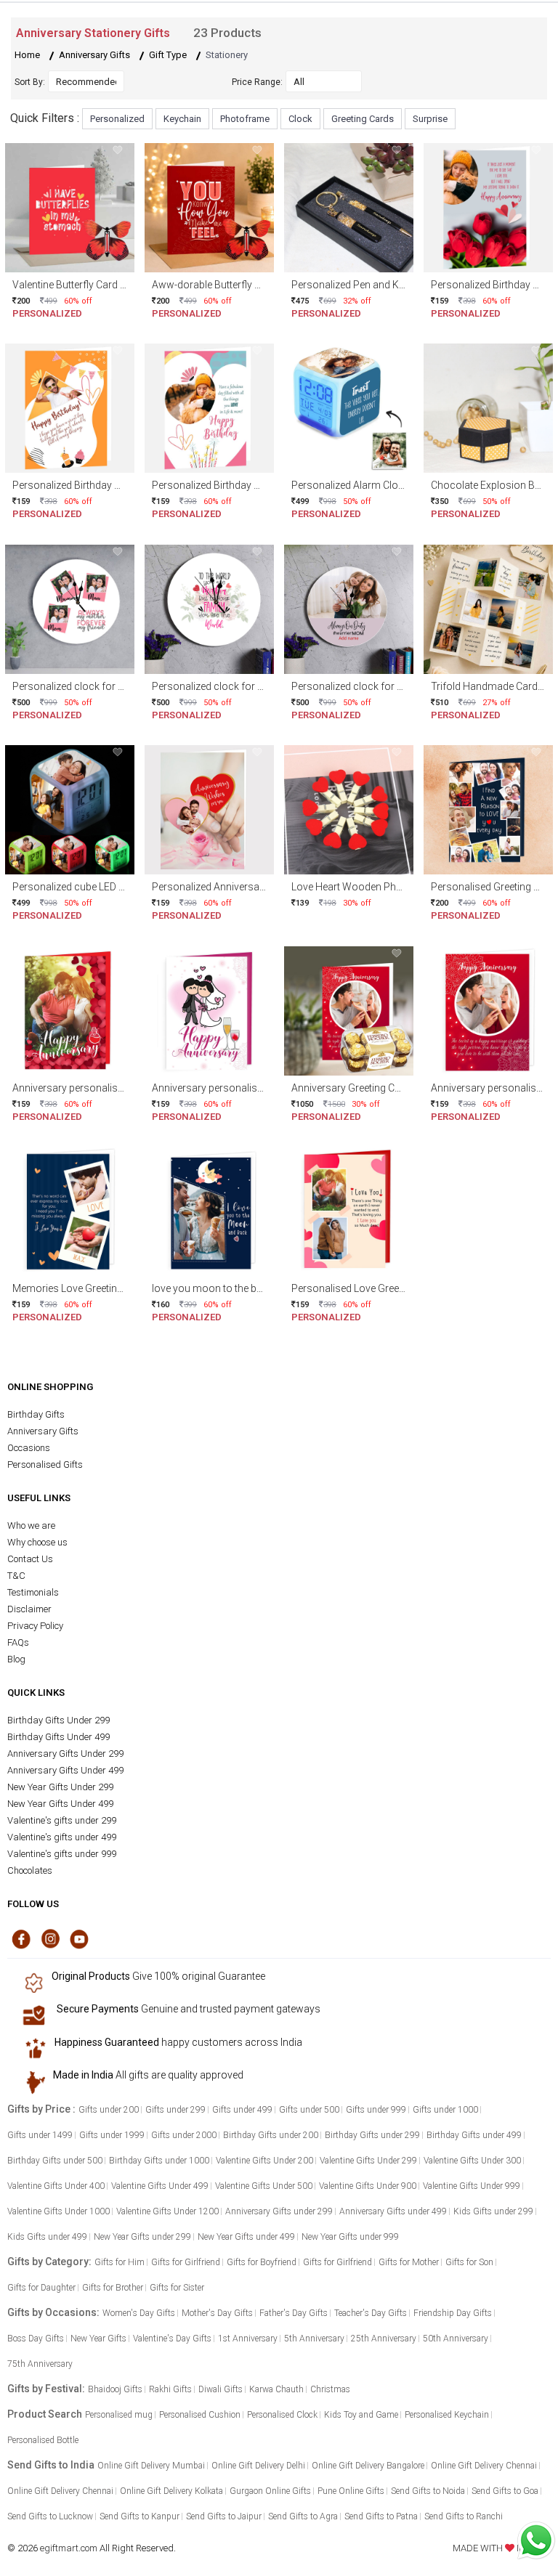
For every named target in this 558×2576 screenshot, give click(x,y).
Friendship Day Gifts (453, 2313)
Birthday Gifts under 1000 (159, 2161)
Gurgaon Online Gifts (270, 2491)
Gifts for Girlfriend (186, 2262)
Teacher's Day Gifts (371, 2313)
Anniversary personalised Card (82, 1088)
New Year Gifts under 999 (350, 2237)
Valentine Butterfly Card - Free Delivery (97, 285)
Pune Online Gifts (351, 2491)
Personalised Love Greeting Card (365, 1288)
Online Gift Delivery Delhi (258, 2466)
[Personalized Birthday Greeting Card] (488, 207)
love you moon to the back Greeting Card (244, 1288)
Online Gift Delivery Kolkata (171, 2491)
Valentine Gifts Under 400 (56, 2186)
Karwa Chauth (276, 2389)
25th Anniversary (384, 2339)
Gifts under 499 (242, 2110)
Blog (16, 1659)
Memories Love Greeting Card (80, 1288)
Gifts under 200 (109, 2110)
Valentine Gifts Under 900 (368, 2186)
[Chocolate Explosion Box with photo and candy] (488, 408)
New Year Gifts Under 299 (60, 1787)
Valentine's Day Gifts (172, 2339)
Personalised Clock (282, 2415)
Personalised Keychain (447, 2415)
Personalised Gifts (45, 1464)
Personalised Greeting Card (493, 887)
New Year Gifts (98, 2339)
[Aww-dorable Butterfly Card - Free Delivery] (209, 207)
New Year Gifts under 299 (142, 2237)
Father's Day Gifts (294, 2313)
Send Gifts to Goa (505, 2491)
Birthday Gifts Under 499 (58, 1737)
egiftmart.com (69, 2548)
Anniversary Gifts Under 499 (65, 1770)
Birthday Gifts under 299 (372, 2135)
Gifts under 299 (175, 2110)
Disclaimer (29, 1609)
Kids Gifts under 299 (493, 2211)
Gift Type (168, 55)
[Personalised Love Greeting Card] (349, 1211)
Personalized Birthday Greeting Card (94, 485)
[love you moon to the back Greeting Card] (209, 1211)
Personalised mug (119, 2415)
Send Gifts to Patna (381, 2516)
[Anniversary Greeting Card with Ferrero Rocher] (349, 1010)
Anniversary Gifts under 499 (393, 2211)
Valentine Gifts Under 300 (472, 2161)
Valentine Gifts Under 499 (160, 2186)
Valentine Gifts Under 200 (264, 2161)
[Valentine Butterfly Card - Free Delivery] (70, 207)
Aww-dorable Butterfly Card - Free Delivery (246, 285)
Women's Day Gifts (139, 2313)
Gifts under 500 (309, 2110)
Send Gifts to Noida (428, 2491)
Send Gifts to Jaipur (224, 2516)
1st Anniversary (248, 2339)
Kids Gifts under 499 (47, 2237)
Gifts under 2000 (184, 2135)
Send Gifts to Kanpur (139, 2516)
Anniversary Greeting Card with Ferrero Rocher (397, 1088)
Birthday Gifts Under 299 (58, 1720)
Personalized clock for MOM (77, 686)
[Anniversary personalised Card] (70, 1010)
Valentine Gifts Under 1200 (167, 2211)
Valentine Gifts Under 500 (264, 2186)
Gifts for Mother (409, 2262)
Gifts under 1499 (40, 2135)
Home (27, 55)
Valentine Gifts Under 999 (472, 2186)
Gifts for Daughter (41, 2288)
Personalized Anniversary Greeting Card (242, 887)
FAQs (18, 1642)
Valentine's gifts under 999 (62, 1854)
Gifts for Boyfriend (262, 2262)
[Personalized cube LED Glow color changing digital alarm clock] (70, 809)
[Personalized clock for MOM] (70, 608)
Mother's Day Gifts (217, 2313)
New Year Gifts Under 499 (60, 1804)
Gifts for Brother (113, 2288)
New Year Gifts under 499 (246, 2237)
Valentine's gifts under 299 (62, 1820)
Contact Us (30, 1559)
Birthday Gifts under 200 (271, 2135)
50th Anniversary (456, 2339)
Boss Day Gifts (36, 2339)
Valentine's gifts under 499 (62, 1837)
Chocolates (30, 1870)
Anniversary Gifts (94, 55)
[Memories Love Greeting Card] (70, 1211)
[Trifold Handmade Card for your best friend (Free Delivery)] (488, 608)
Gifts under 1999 (112, 2135)
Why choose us (37, 1542)
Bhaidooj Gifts (115, 2389)
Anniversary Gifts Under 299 (65, 1754)
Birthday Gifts (36, 1414)
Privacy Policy (35, 1626)
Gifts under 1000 (445, 2110)
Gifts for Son (469, 2262)
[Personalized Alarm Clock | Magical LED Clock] (349, 408)
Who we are (31, 1525)
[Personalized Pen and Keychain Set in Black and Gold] (349, 207)
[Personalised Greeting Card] (488, 809)
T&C (16, 1576)
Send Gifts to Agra (303, 2516)
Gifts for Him (120, 2262)
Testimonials (33, 1592)
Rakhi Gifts (170, 2389)
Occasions (29, 1448)
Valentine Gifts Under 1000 (58, 2211)
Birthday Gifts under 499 (474, 2135)
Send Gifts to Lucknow (50, 2516)
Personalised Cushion (200, 2415)
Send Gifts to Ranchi (464, 2516)
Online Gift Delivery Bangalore (368, 2466)
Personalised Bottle (43, 2440)
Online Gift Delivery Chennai (484, 2466)
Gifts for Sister (177, 2288)
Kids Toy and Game (361, 2415)
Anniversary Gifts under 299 (279, 2211)
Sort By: (30, 82)
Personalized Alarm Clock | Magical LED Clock (396, 485)
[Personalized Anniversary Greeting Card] (209, 809)
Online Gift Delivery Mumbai (151, 2466)
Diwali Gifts (221, 2389)
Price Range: (257, 82)
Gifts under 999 (376, 2110)
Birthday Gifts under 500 (55, 2161)
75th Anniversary (40, 2364)
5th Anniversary (314, 2339)
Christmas (330, 2389)
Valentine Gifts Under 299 (368, 2161)
